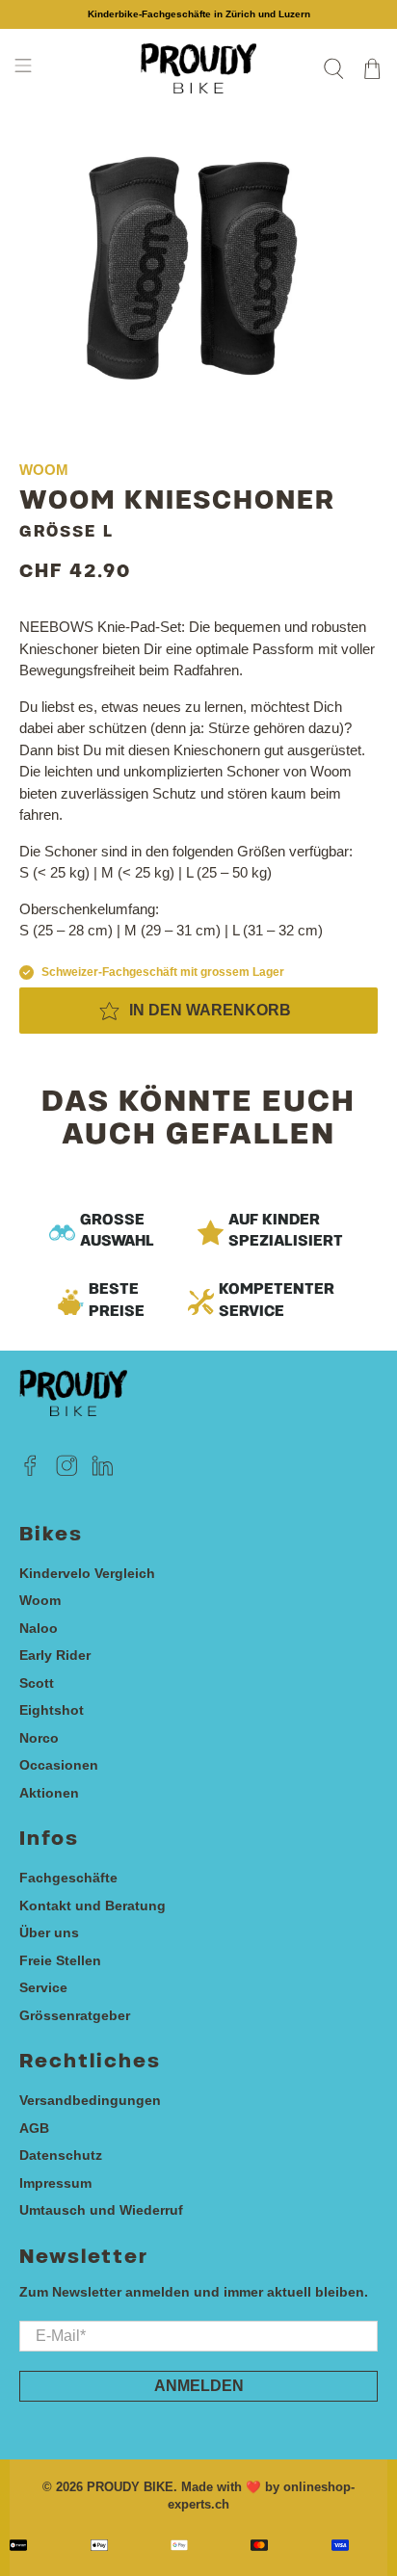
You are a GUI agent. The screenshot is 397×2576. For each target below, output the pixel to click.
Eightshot (52, 1710)
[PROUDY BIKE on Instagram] (67, 1472)
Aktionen (49, 1793)
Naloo (39, 1628)
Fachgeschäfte (68, 1878)
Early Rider (55, 1655)
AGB (34, 2128)
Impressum (55, 2183)
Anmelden (199, 2386)
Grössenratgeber (75, 2015)
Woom (40, 1600)
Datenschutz (61, 2155)
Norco (39, 1738)
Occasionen (59, 1765)
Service (43, 1987)
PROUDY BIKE (130, 2487)
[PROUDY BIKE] (198, 68)
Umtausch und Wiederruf (101, 2210)
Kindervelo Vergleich (87, 1573)
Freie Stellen (60, 1960)
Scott (37, 1683)
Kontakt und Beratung (93, 1906)
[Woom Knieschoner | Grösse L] (198, 266)
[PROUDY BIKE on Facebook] (30, 1472)
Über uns (49, 1932)
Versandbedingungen (90, 2100)
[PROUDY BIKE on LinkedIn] (103, 1472)
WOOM (44, 470)
